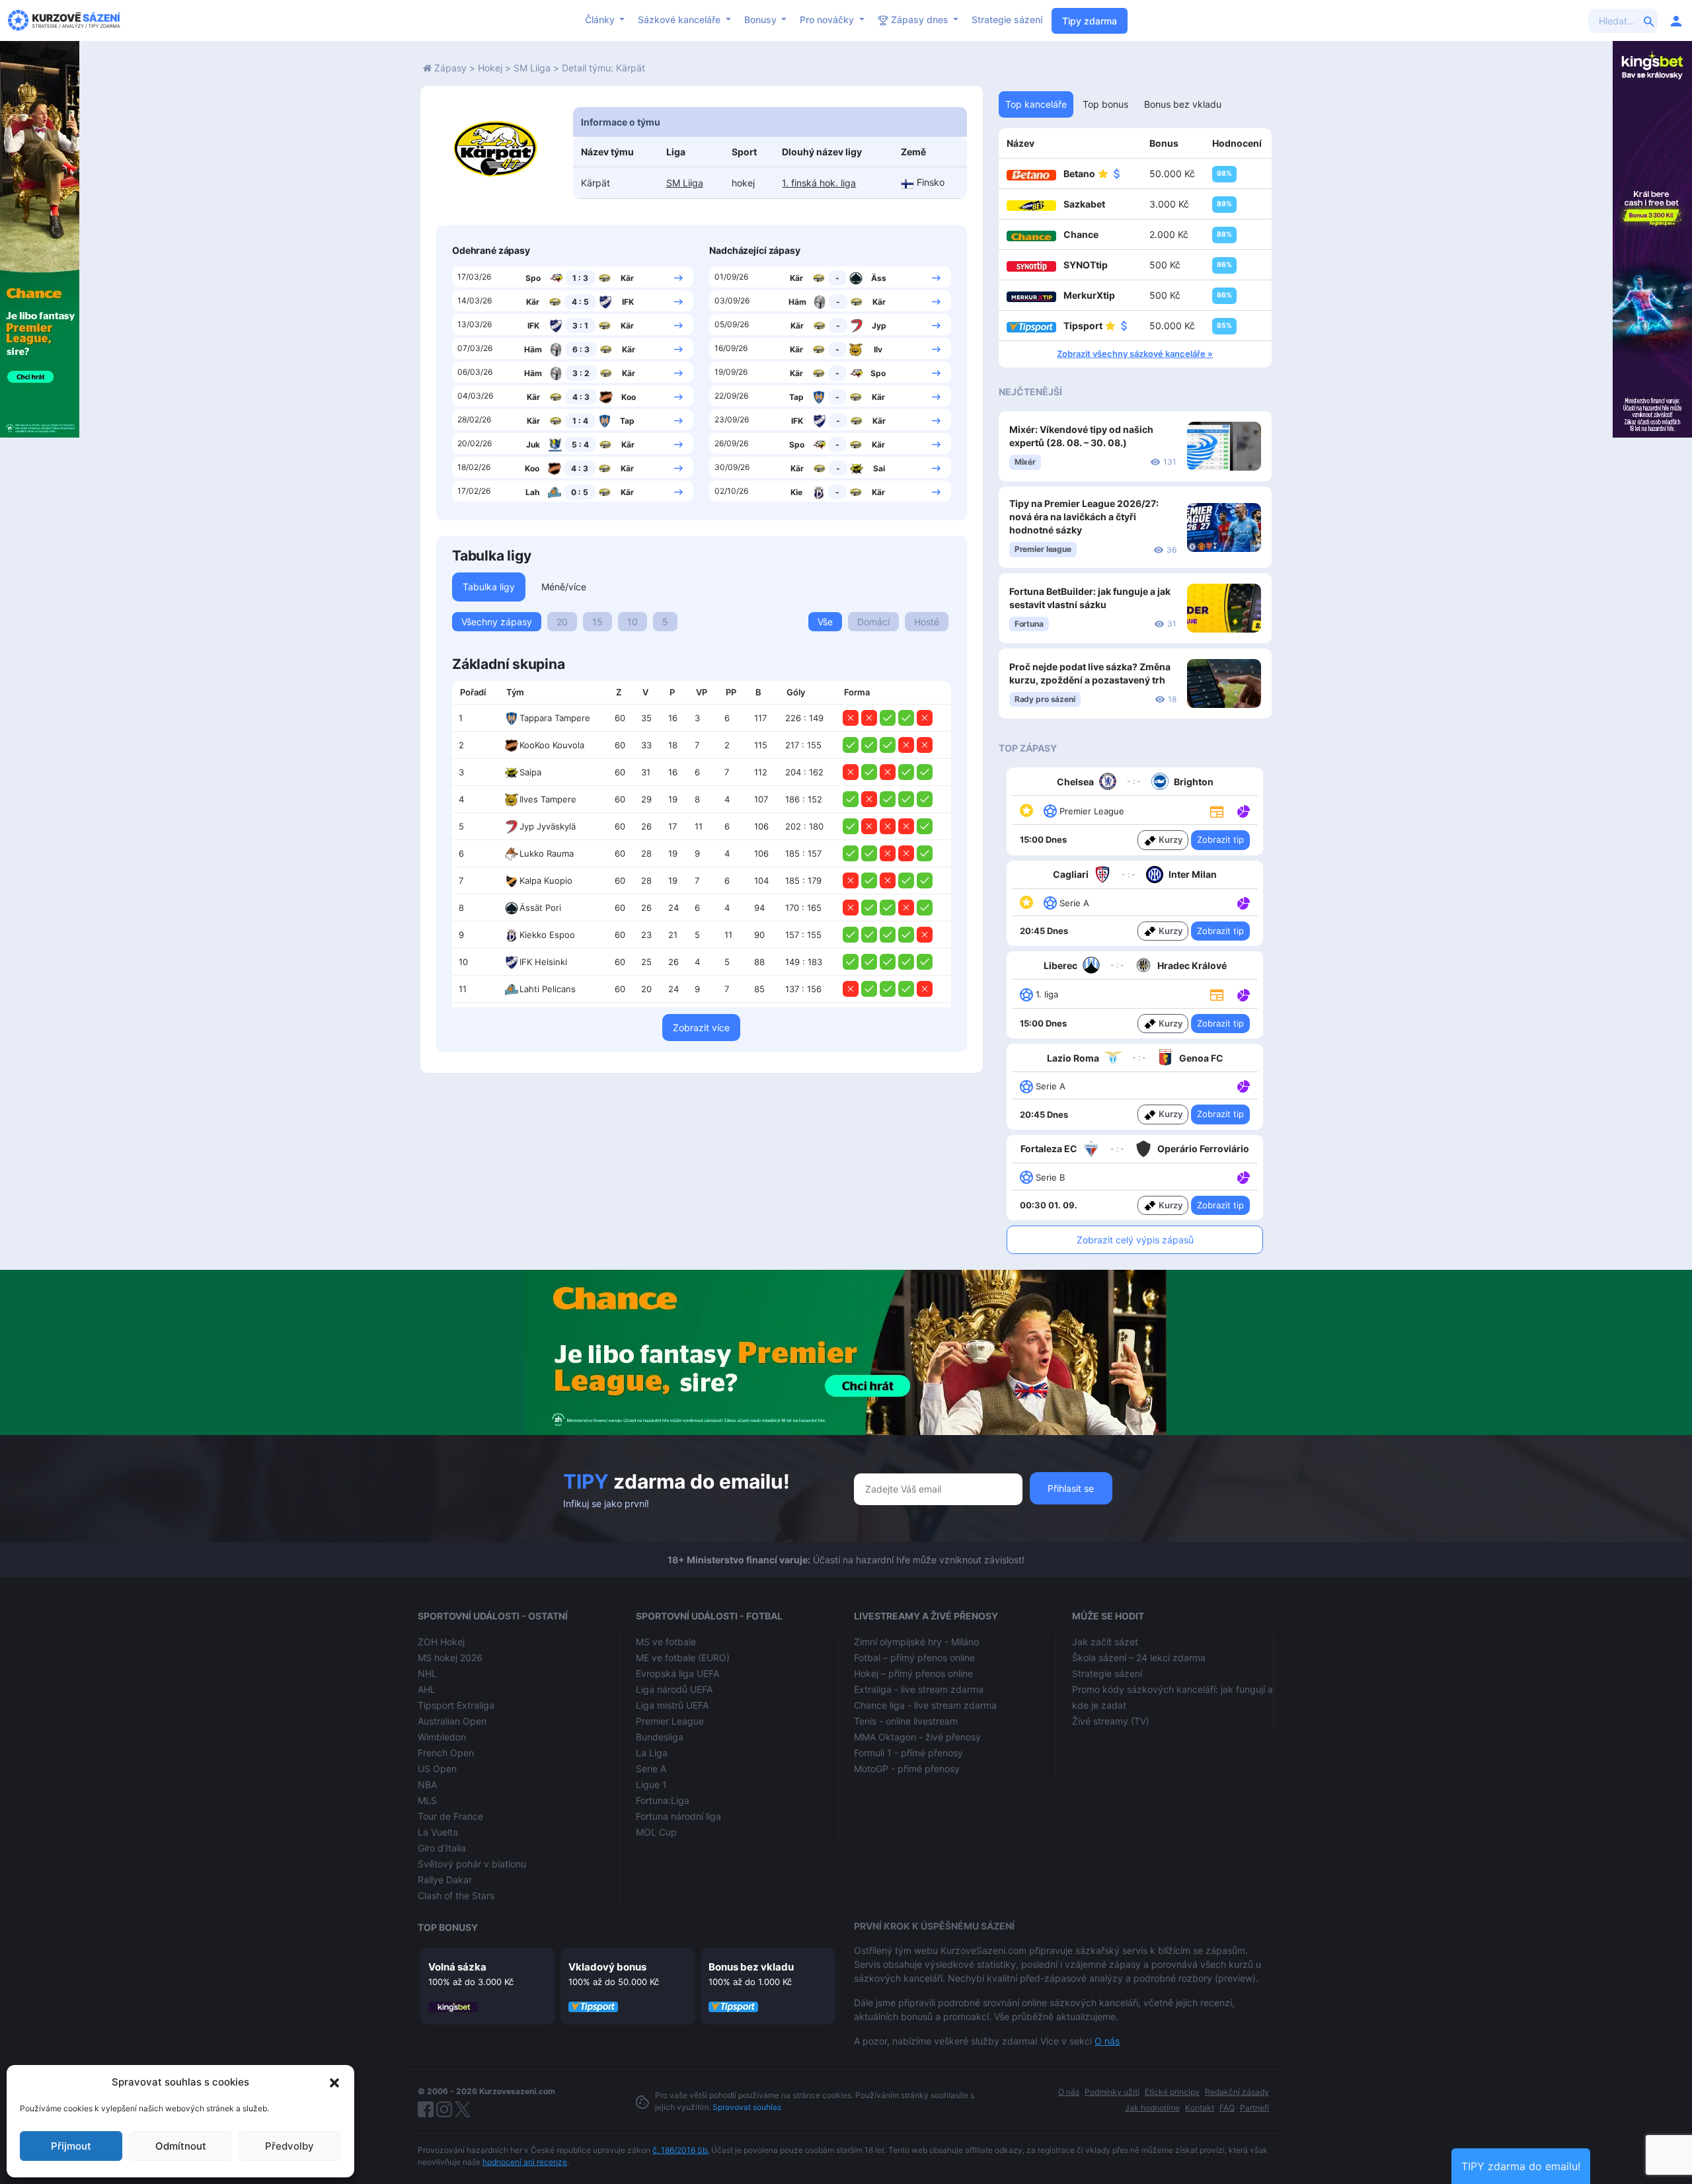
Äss (879, 278)
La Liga (652, 1753)
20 (562, 622)
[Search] (1649, 20)
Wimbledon (442, 1737)
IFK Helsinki (543, 962)
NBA (427, 1784)
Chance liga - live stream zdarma (925, 1705)
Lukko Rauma (547, 853)
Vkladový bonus (607, 1967)
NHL (427, 1673)
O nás (1107, 2041)
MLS (427, 1800)
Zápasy (450, 68)
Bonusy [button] (762, 19)
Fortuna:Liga (663, 1800)
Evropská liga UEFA (677, 1673)
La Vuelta (438, 1832)
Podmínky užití (1112, 2092)
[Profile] (1676, 20)
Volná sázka (457, 1967)
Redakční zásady (1237, 2092)
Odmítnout (181, 2146)
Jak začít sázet (1105, 1642)
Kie (796, 492)
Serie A (651, 1769)
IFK (628, 302)
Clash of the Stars (456, 1895)
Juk (533, 445)
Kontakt (1200, 2108)
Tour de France (450, 1816)
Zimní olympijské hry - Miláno (916, 1642)
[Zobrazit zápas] (678, 277)
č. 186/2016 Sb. (681, 2150)
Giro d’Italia (442, 1848)
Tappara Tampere (555, 718)
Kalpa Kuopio (546, 880)
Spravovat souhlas (747, 2107)
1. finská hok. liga (819, 183)
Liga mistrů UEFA (672, 1705)
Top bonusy (448, 1927)
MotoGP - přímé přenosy (907, 1769)
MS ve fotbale (666, 1642)
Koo (629, 397)
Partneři (1254, 2108)
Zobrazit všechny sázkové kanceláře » (1135, 354)
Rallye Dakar (445, 1880)
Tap (627, 421)
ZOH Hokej (441, 1642)
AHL (427, 1689)
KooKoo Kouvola (552, 745)
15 (597, 622)
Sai (879, 468)
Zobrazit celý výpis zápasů (1135, 1240)
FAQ (1227, 2108)
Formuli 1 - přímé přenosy (908, 1753)
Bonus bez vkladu (751, 1967)
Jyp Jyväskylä (548, 826)
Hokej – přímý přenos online (913, 1673)
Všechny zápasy (497, 622)
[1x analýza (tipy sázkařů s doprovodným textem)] (1242, 810)
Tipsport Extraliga (456, 1705)
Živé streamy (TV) (1111, 1721)
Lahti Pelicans (548, 989)
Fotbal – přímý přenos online (914, 1657)
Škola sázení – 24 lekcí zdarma (1139, 1657)
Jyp (879, 326)
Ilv (878, 349)
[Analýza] (1244, 810)
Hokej (490, 68)
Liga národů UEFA (674, 1689)
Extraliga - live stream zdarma (919, 1689)
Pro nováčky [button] (828, 19)
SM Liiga (532, 68)
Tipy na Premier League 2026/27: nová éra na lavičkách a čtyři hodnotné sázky (1084, 517)
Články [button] (601, 19)
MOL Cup (656, 1832)
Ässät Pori (540, 908)
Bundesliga (660, 1737)
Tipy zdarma (1090, 21)
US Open (437, 1769)
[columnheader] (475, 693)
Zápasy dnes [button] (920, 19)
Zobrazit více (701, 1028)
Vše (825, 622)
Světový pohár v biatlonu (472, 1864)
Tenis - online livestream (906, 1721)
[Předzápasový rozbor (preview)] (1217, 810)
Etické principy (1172, 2092)
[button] (334, 2082)
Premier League (670, 1721)
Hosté (927, 622)
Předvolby (289, 2146)
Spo (533, 278)
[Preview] (1217, 810)
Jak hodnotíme (1152, 2108)
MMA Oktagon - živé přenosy (917, 1737)
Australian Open (452, 1721)
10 (633, 622)
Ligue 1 (651, 1784)
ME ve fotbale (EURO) (683, 1657)
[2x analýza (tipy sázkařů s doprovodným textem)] (1242, 994)
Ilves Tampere (548, 799)
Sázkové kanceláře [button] (680, 19)
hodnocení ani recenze (525, 2162)
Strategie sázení (1007, 19)
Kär (627, 278)
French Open (446, 1753)
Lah (532, 492)
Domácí (873, 622)
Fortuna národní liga (678, 1816)
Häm (533, 349)
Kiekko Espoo (547, 935)
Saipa (530, 772)
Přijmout (71, 2146)
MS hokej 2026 (450, 1657)
